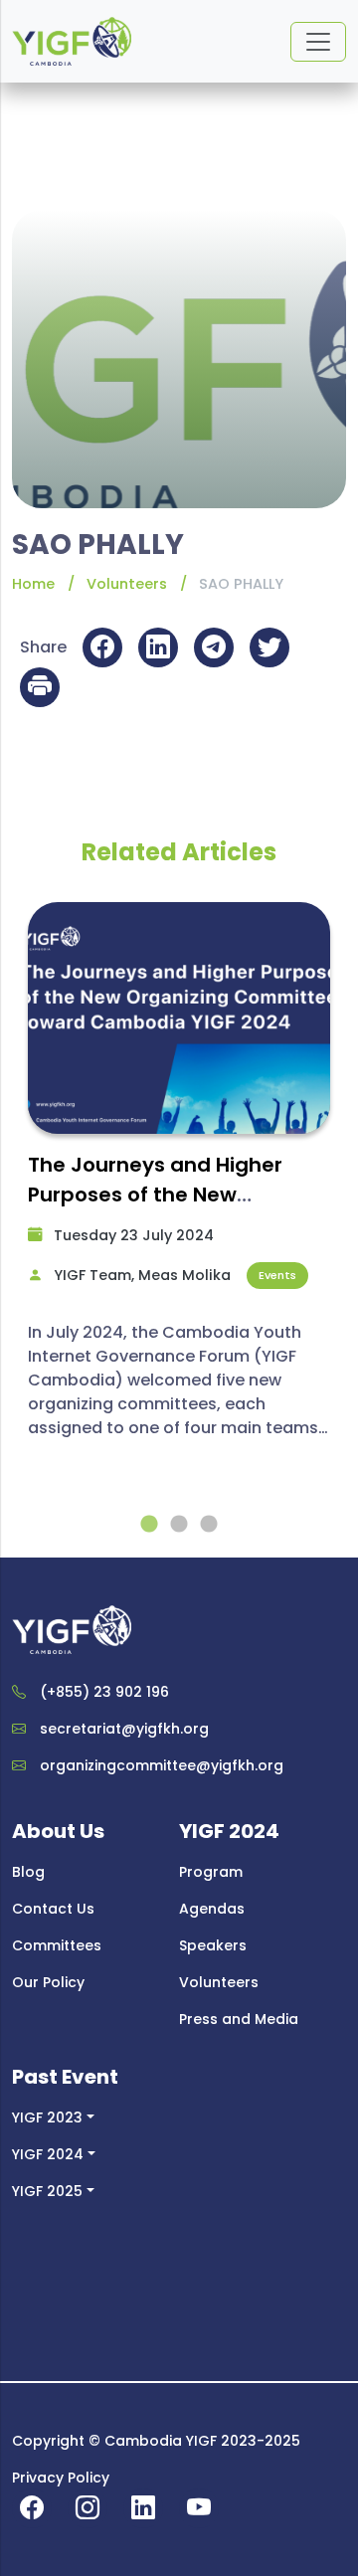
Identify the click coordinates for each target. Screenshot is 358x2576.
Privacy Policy (61, 2478)
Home (33, 584)
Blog (28, 1872)
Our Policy (48, 1982)
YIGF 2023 (47, 2117)
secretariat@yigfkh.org (124, 1729)
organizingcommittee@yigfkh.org (162, 1765)
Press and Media (239, 2019)
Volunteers (127, 584)
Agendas (212, 1909)
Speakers (213, 1945)
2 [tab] (179, 1525)
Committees (57, 1945)
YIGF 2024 (48, 2154)
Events (277, 1275)
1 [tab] (149, 1525)
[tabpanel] (179, 1180)
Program (211, 1872)
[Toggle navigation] (318, 42)
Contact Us (53, 1909)
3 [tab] (209, 1525)
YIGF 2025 (47, 2191)
